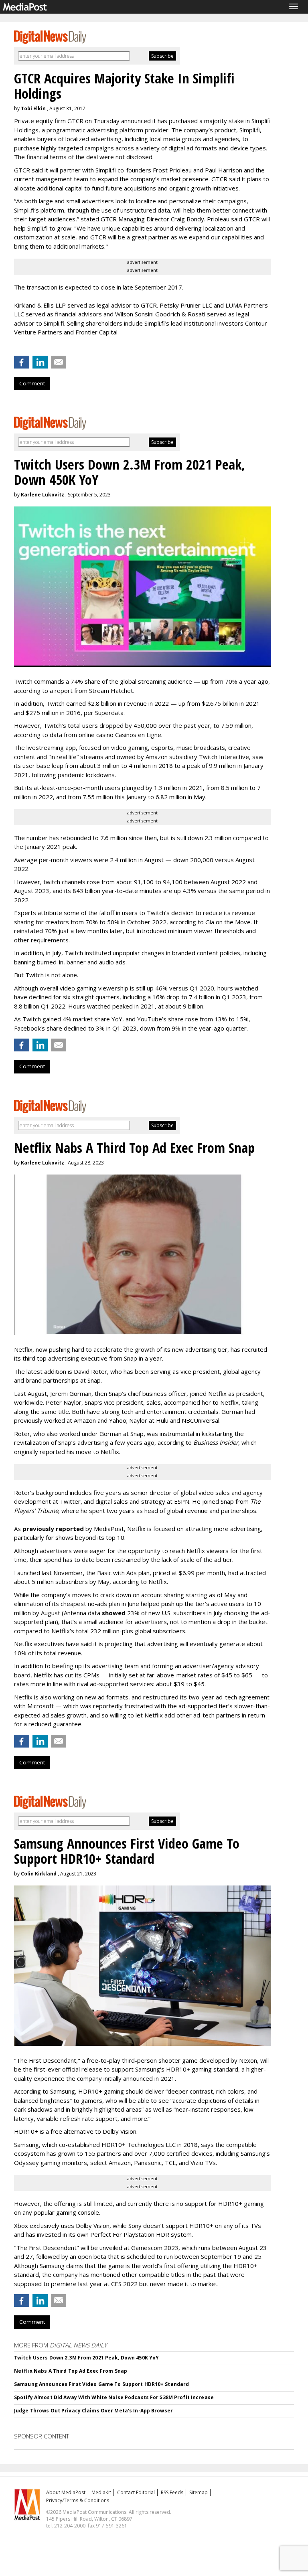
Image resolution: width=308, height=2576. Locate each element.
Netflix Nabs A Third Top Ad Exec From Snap (71, 2371)
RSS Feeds (172, 2492)
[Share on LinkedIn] (40, 362)
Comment (32, 383)
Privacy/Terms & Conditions (78, 2500)
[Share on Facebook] (22, 362)
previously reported (53, 1529)
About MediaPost (66, 2492)
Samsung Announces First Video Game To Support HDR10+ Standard (101, 2384)
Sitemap (199, 2492)
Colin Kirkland (39, 1874)
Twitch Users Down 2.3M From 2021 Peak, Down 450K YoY (86, 2358)
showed (114, 1613)
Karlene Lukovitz (43, 495)
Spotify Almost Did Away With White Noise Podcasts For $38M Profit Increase (114, 2397)
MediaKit (101, 2492)
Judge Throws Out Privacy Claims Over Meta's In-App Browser (93, 2411)
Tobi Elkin (33, 108)
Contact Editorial (136, 2492)
